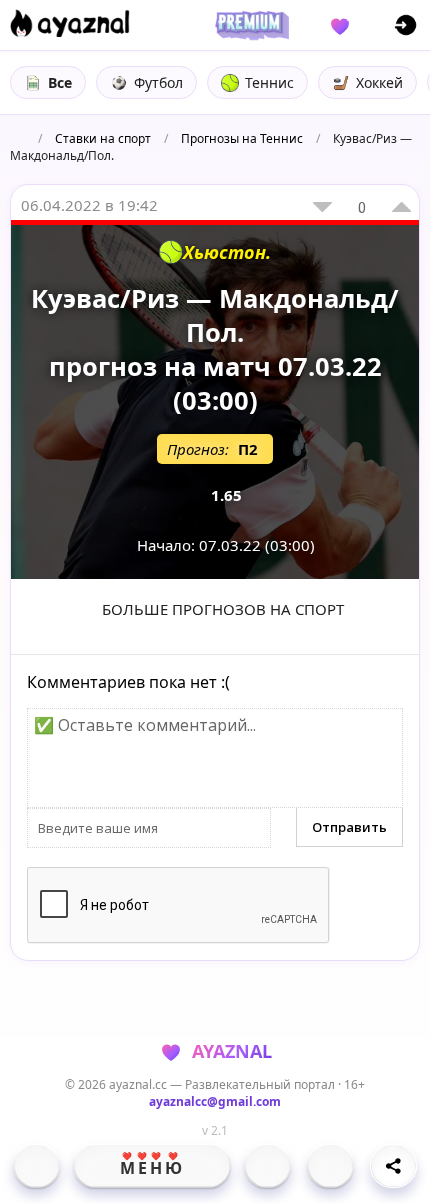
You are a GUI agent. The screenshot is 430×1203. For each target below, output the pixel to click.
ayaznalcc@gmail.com (215, 1101)
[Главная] (36, 1166)
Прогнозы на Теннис (242, 138)
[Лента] (330, 1166)
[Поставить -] (322, 207)
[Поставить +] (401, 207)
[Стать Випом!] (249, 25)
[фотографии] (267, 1166)
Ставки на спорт (103, 138)
